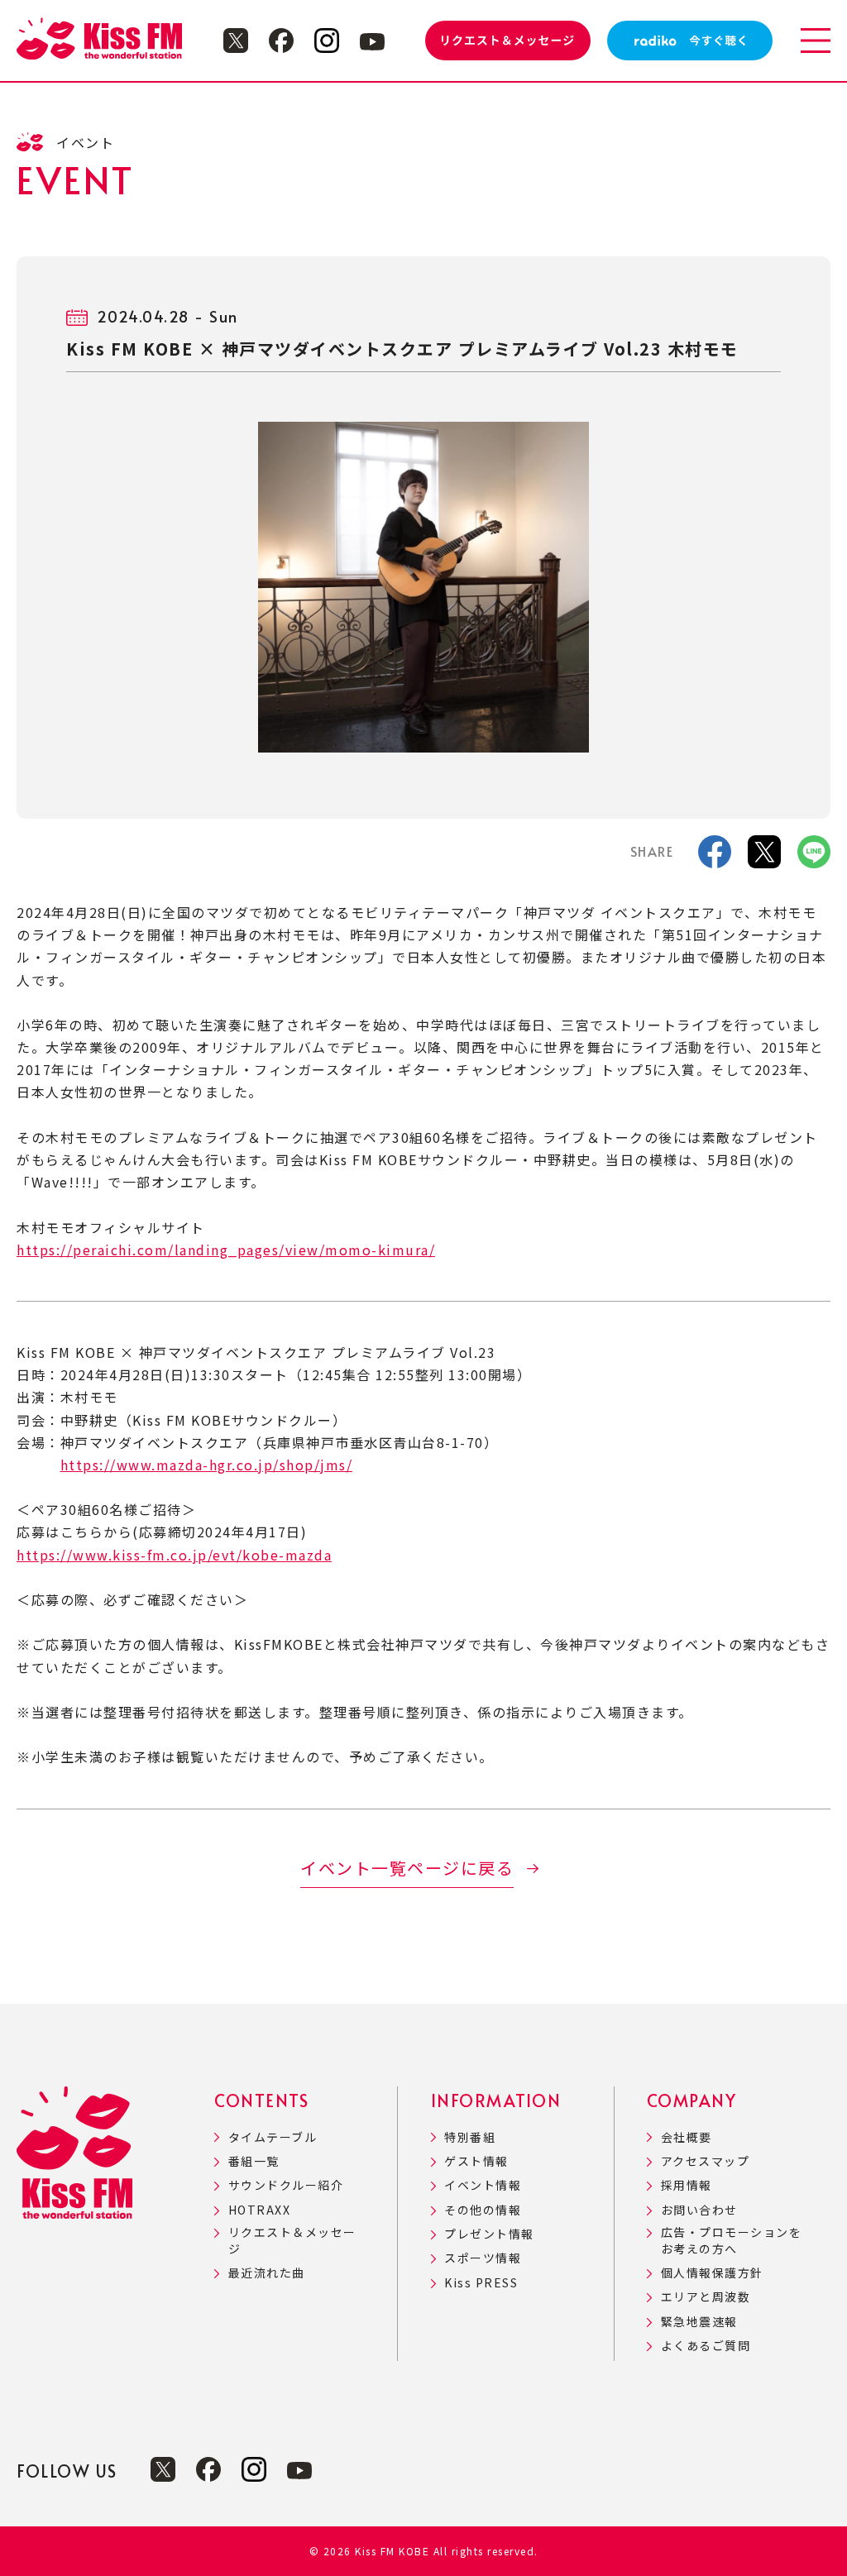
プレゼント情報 (489, 2234)
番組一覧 (254, 2161)
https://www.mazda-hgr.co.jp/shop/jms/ (207, 1465)
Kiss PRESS (481, 2283)
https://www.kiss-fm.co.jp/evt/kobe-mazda (174, 1555)
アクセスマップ (705, 2161)
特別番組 (470, 2137)
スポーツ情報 (483, 2258)
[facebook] (715, 857)
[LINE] (814, 857)
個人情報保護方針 (712, 2273)
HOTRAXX (259, 2210)
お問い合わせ (699, 2210)
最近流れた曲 (267, 2273)
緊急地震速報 (699, 2322)
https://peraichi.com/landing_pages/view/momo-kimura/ (226, 1250)
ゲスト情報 (476, 2161)
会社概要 (687, 2137)
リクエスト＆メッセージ (292, 2241)
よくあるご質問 (706, 2346)
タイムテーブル (273, 2137)
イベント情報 (483, 2185)
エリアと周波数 (706, 2297)
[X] (764, 857)
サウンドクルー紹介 (286, 2185)
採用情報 (687, 2185)
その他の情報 (483, 2210)
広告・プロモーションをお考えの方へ (731, 2241)
